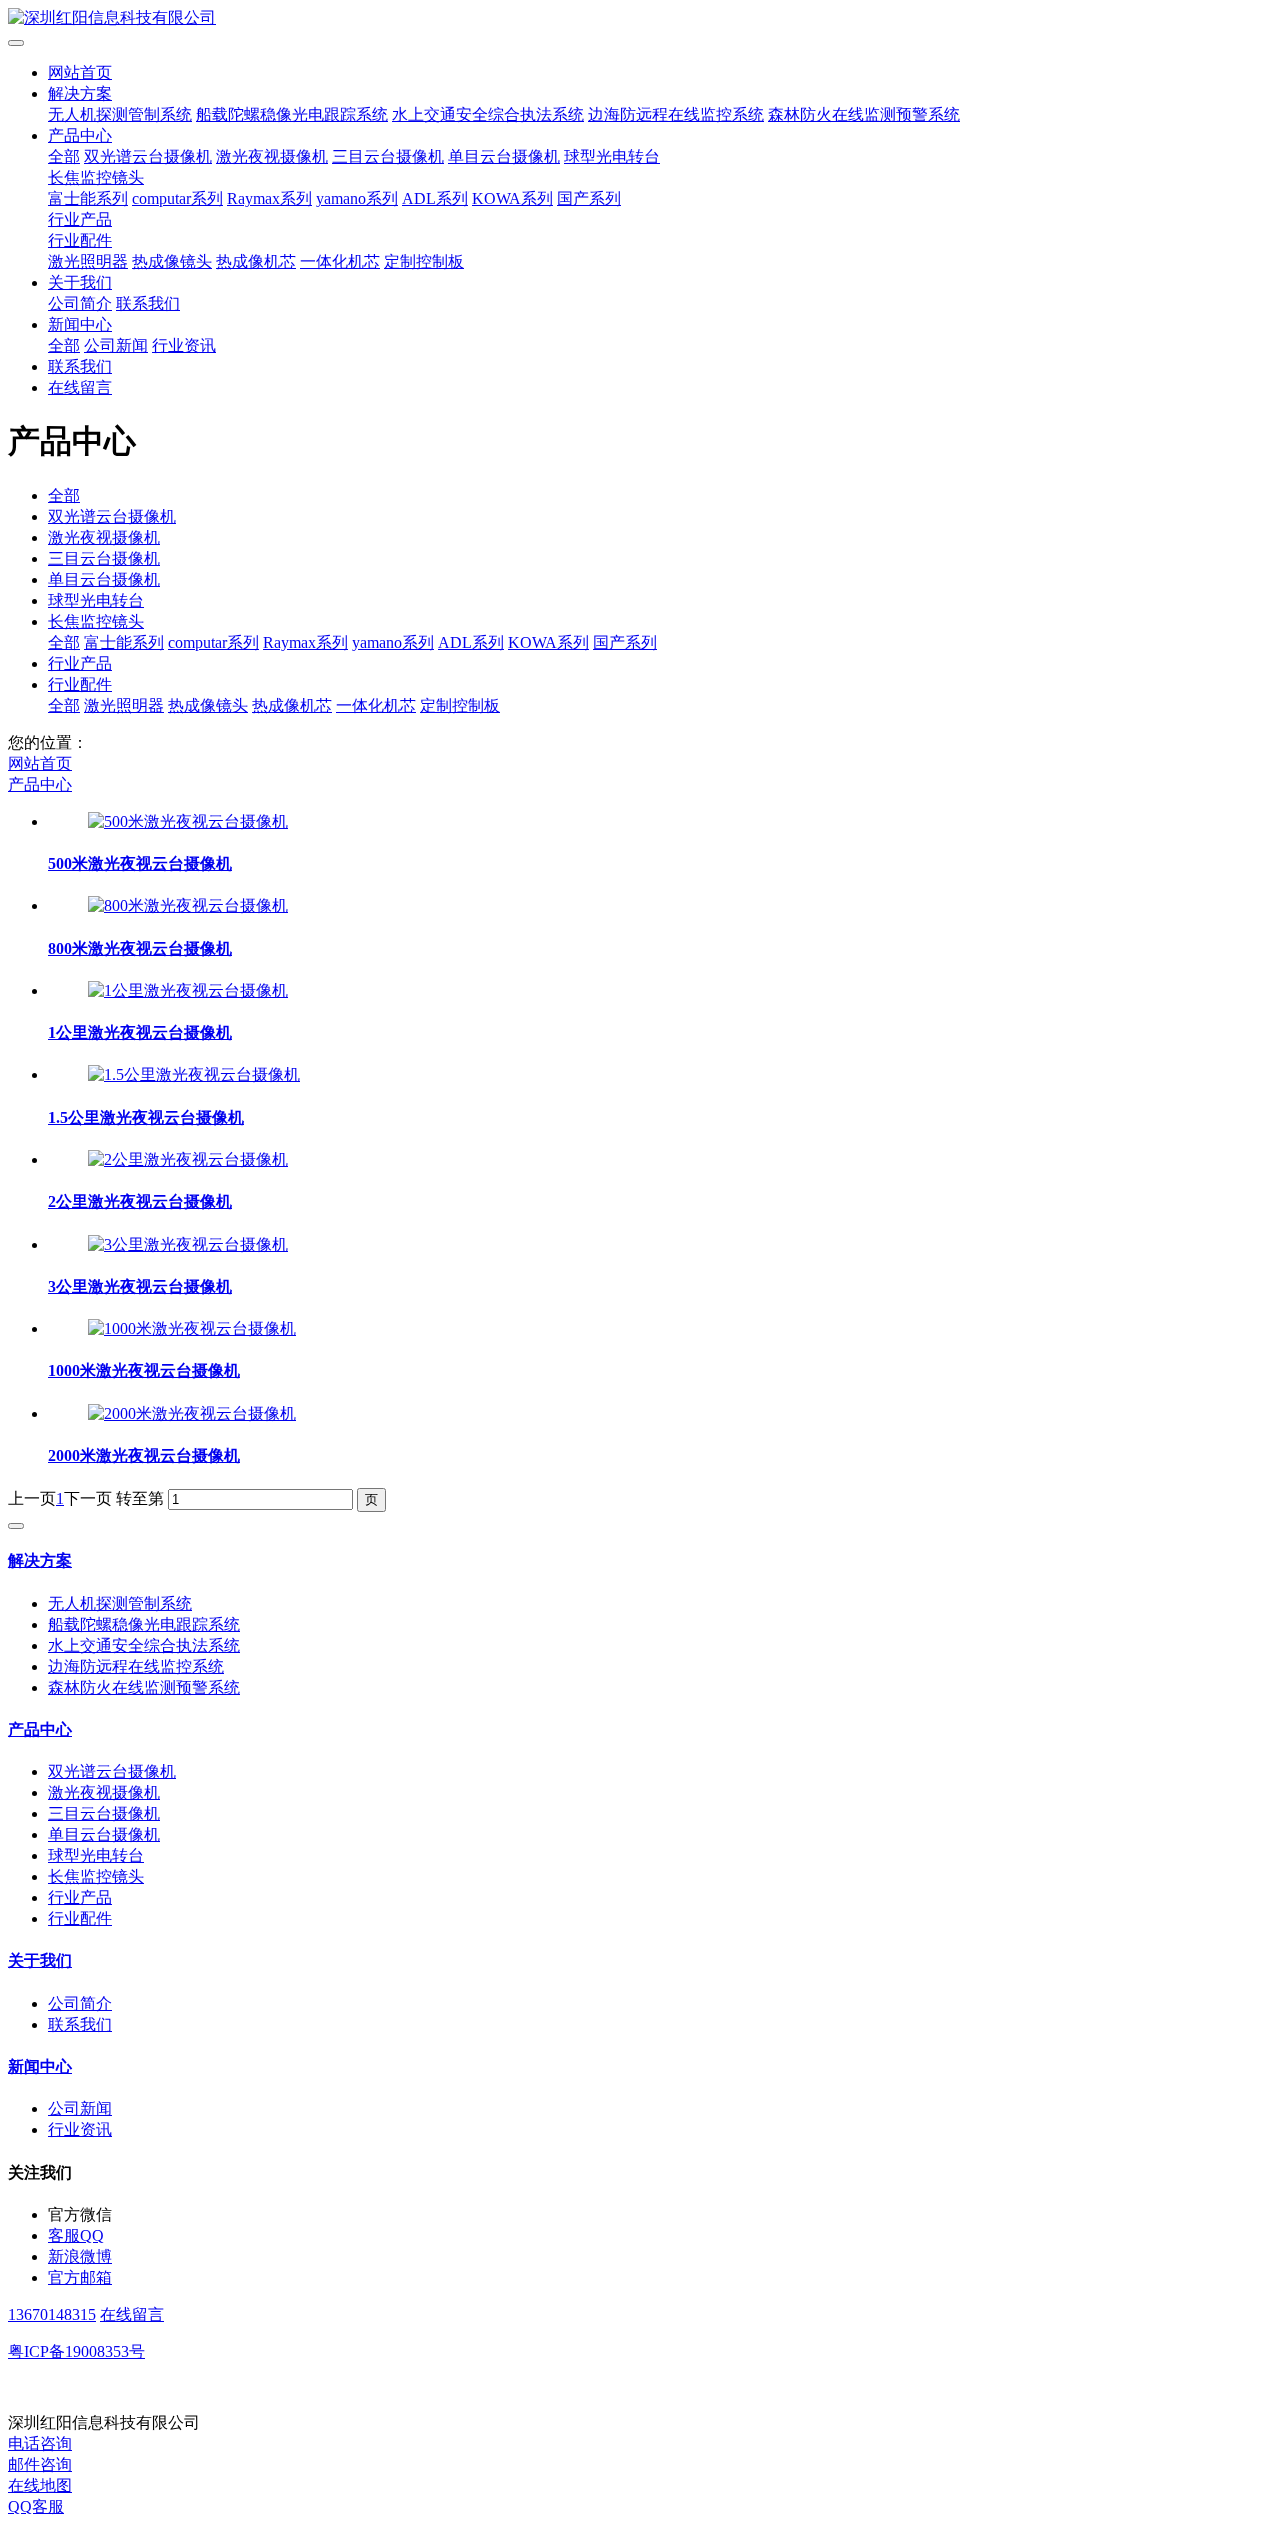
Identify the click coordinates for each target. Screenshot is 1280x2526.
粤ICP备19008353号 (76, 2351)
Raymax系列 (269, 198)
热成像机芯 (256, 261)
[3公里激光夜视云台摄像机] (188, 1244)
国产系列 (589, 198)
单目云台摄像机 (504, 156)
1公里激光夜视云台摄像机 (140, 1032)
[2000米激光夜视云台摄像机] (192, 1413)
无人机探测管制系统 (120, 114)
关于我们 (80, 282)
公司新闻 (116, 345)
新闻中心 (80, 324)
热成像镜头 (172, 261)
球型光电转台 (612, 156)
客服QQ (76, 2235)
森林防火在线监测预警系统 (864, 114)
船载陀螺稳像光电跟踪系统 (292, 114)
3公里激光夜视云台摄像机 (140, 1286)
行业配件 (80, 240)
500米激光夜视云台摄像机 (140, 863)
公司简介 (80, 303)
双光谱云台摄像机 (148, 156)
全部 (64, 156)
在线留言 (80, 387)
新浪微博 (80, 2256)
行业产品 (80, 219)
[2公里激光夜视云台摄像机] (188, 1159)
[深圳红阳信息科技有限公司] (640, 18)
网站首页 (80, 72)
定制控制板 (424, 261)
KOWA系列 (512, 198)
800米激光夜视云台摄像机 (140, 948)
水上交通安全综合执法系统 (488, 114)
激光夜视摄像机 (272, 156)
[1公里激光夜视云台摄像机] (188, 990)
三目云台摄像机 (388, 156)
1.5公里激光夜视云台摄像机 (146, 1117)
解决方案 (80, 93)
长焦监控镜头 (96, 177)
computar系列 (177, 198)
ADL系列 (435, 198)
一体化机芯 (340, 261)
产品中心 (80, 135)
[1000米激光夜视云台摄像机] (192, 1328)
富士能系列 (88, 198)
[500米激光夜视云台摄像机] (188, 821)
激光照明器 (88, 261)
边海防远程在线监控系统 (676, 114)
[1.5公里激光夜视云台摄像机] (194, 1074)
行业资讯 (184, 345)
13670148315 (52, 2314)
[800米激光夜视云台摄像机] (188, 905)
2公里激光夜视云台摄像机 (140, 1201)
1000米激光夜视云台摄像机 (144, 1370)
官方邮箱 (80, 2277)
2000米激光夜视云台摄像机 (144, 1455)
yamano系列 (357, 198)
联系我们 (148, 303)
